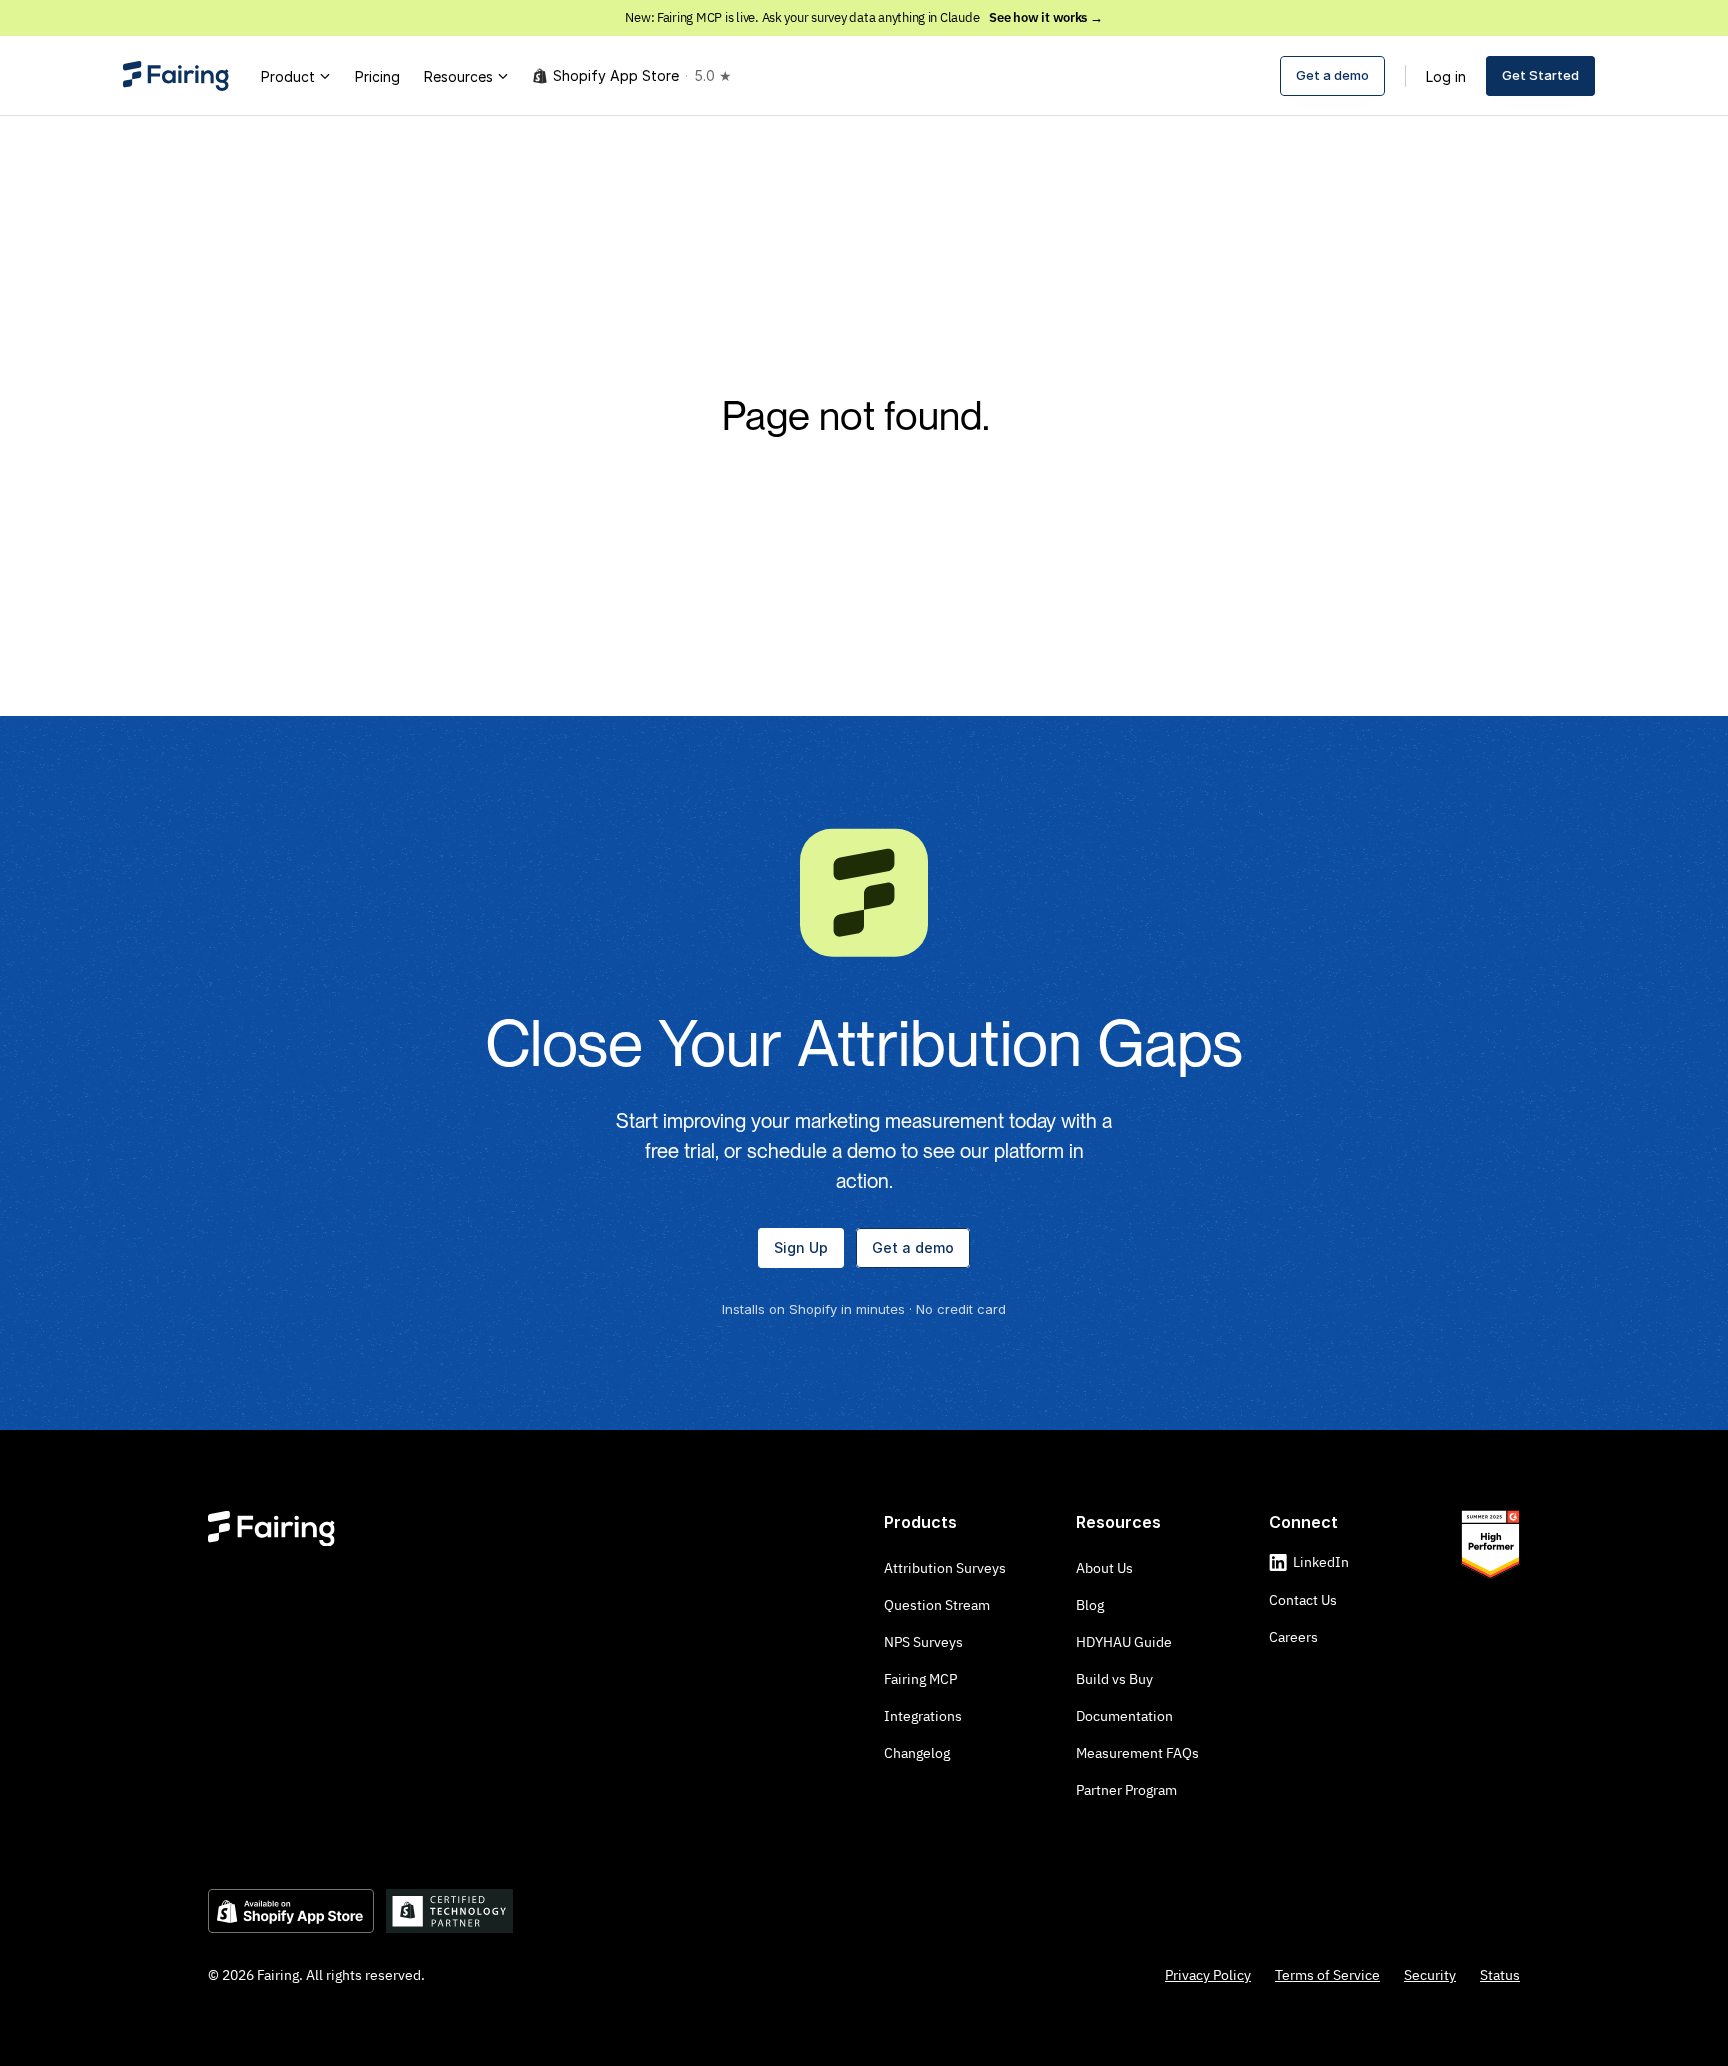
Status (1500, 1975)
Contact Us (1303, 1600)
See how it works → (1045, 17)
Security (1430, 1975)
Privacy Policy (1208, 1975)
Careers (1293, 1637)
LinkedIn (1321, 1562)
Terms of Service (1327, 1975)
